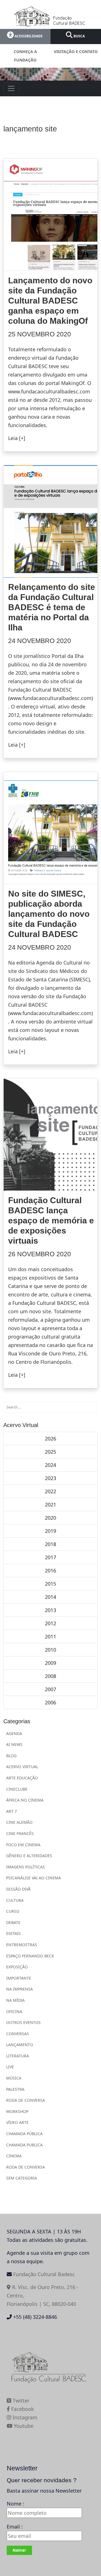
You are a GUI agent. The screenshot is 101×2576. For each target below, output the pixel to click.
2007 (50, 1689)
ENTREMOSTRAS (22, 1945)
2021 (50, 1504)
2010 (50, 1650)
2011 (50, 1636)
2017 (50, 1557)
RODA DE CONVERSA (26, 2100)
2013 (50, 1610)
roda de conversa (26, 2167)
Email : (15, 2527)
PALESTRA (15, 2089)
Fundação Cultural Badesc (44, 2274)
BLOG (11, 1756)
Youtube (23, 2426)
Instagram (24, 2417)
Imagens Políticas (26, 1867)
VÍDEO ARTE (17, 2122)
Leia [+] (17, 438)
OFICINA (14, 2011)
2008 (50, 1676)
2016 (50, 1570)
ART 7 (12, 1811)
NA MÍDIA (15, 2000)
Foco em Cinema (23, 1845)
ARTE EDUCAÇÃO (22, 1778)
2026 (50, 1439)
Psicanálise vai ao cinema (34, 1878)
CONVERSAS (18, 2034)
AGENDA (14, 1733)
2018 (50, 1544)
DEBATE (13, 1922)
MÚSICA (14, 2078)
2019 (50, 1531)
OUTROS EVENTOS (23, 2022)
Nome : (15, 2504)
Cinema (14, 2156)
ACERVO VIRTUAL (22, 1767)
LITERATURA (18, 2056)
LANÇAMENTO (20, 2045)
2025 (50, 1452)
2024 (50, 1465)
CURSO (13, 1911)
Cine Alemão (19, 1822)
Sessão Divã (18, 1889)
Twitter (20, 2401)
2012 (50, 1623)
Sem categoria (22, 2178)
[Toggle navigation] (11, 88)
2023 (50, 1478)
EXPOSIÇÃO (17, 1967)
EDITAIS (13, 1933)
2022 (50, 1491)
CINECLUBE (17, 1789)
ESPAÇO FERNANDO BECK (30, 1956)
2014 (50, 1597)
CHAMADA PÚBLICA (24, 2134)
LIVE (10, 2067)
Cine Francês (20, 1833)
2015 (50, 1584)
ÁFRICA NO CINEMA (25, 1800)
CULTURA (15, 1900)
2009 (50, 1663)
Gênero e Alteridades (29, 1856)
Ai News (14, 1744)
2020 (50, 1518)
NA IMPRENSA (19, 1989)
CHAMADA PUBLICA (24, 2145)
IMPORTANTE (19, 1978)
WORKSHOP (17, 2111)
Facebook (22, 2409)
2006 (50, 1702)
